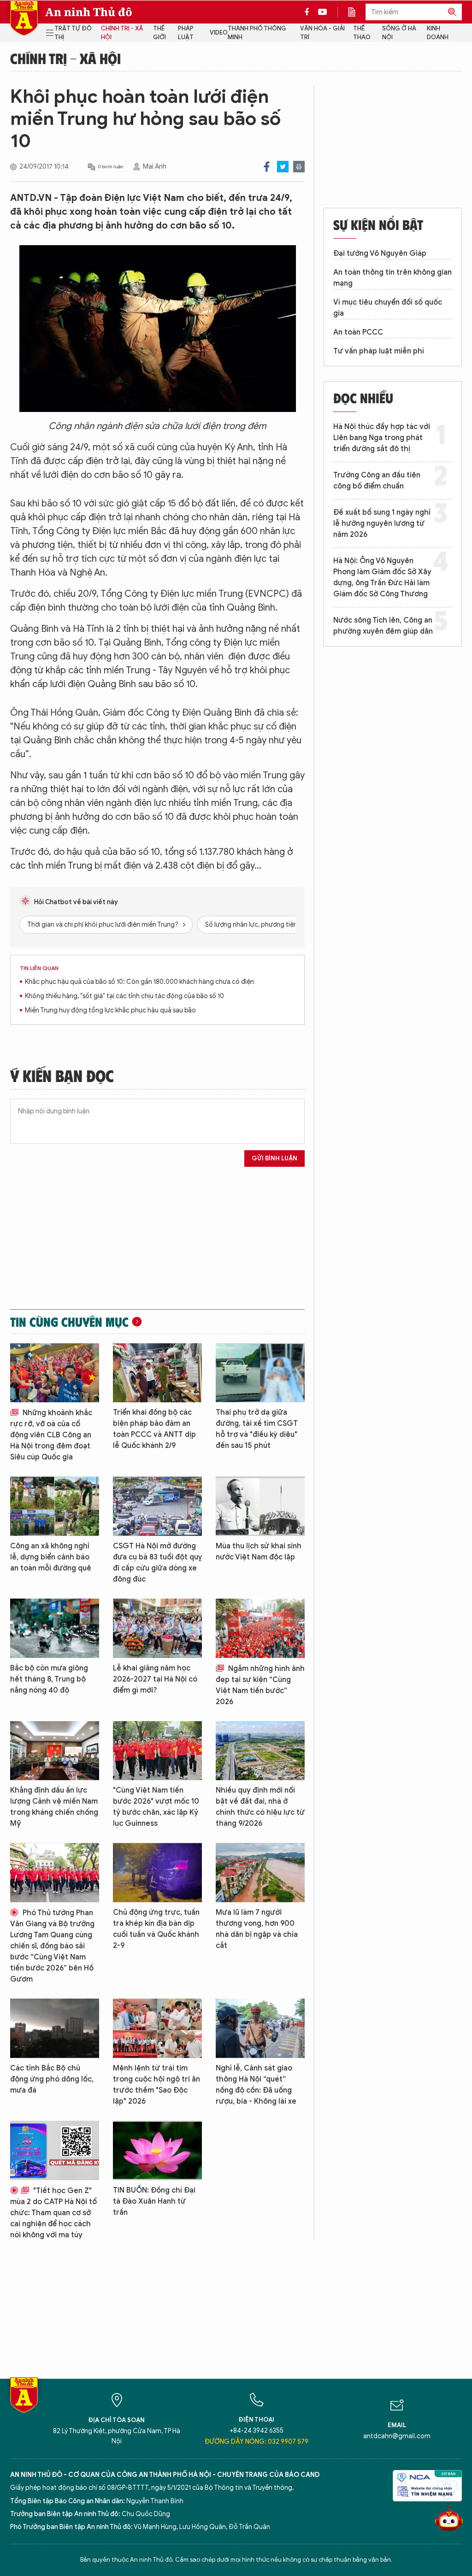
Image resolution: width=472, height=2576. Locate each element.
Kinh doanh (438, 33)
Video (219, 32)
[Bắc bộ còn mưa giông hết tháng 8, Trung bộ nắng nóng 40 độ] (55, 1628)
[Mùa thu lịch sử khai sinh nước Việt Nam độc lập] (260, 1506)
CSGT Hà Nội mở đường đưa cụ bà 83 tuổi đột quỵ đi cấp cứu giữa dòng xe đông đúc (157, 1563)
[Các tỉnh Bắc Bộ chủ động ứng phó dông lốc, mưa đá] (55, 2028)
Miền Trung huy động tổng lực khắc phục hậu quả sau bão (110, 1010)
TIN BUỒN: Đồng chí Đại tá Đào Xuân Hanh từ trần (154, 2201)
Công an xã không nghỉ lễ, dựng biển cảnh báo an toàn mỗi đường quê (51, 1557)
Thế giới (159, 33)
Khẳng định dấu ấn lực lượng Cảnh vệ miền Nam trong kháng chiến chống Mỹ (54, 1807)
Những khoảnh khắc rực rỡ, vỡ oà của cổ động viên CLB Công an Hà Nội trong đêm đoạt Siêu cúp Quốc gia (51, 1435)
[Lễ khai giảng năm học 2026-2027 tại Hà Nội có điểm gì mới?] (157, 1628)
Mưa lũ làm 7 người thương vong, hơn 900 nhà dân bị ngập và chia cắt (257, 1929)
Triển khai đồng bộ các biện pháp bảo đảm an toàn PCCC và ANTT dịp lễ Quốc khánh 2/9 (154, 1429)
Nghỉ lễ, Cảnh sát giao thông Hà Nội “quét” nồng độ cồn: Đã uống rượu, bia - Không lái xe (256, 2085)
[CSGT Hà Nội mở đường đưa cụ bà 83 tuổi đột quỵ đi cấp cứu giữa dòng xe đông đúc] (157, 1506)
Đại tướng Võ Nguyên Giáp (380, 253)
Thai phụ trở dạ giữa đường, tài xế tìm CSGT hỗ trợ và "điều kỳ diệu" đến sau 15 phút (257, 1429)
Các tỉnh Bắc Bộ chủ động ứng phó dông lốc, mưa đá (52, 2079)
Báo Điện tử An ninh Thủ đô (24, 18)
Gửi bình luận (274, 1158)
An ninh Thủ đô (89, 12)
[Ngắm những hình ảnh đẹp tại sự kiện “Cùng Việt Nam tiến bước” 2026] (260, 1628)
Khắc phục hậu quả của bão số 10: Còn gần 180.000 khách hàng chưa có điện (139, 982)
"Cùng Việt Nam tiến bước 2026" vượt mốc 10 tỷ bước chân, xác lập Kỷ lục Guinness (156, 1807)
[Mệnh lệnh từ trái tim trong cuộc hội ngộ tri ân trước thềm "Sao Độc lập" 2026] (157, 2028)
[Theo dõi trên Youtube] (323, 12)
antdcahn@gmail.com (397, 2436)
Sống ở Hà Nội (399, 33)
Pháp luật (186, 33)
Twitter (283, 167)
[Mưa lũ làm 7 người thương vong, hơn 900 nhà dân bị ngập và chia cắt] (260, 1873)
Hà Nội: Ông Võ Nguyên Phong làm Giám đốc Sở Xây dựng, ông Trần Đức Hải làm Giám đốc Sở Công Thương (382, 577)
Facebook (267, 167)
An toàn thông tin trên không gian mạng (392, 278)
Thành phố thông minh (257, 33)
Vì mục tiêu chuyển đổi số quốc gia (388, 308)
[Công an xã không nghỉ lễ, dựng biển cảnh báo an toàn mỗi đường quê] (55, 1506)
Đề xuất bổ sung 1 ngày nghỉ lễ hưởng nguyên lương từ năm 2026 (382, 523)
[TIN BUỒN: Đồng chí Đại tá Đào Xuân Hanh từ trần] (157, 2150)
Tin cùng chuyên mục (69, 1322)
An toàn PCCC (358, 332)
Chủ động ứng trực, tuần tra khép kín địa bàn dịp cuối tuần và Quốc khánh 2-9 (156, 1929)
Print (299, 167)
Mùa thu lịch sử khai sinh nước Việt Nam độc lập (259, 1552)
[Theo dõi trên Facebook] (309, 12)
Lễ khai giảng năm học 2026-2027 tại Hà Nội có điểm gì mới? (155, 1679)
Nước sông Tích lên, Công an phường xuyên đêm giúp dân (383, 626)
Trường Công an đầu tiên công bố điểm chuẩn (377, 481)
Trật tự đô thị (73, 33)
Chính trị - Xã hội (122, 33)
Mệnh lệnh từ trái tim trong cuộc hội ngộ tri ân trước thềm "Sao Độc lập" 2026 (156, 2085)
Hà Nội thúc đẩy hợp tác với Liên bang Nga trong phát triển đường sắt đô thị (382, 438)
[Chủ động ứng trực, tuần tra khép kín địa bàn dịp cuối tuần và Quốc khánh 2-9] (157, 1873)
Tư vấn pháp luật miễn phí (379, 351)
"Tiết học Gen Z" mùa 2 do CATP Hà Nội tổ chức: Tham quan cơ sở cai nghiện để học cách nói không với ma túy (53, 2213)
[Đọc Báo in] (356, 12)
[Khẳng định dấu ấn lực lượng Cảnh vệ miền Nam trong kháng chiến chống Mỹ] (55, 1751)
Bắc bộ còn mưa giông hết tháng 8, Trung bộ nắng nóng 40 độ (49, 1679)
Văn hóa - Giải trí (322, 33)
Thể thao (362, 33)
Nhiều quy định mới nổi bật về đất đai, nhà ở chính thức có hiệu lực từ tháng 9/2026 (260, 1807)
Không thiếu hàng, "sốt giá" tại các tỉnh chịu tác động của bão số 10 (124, 996)
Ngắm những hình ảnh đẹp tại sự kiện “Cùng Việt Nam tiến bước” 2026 (260, 1685)
